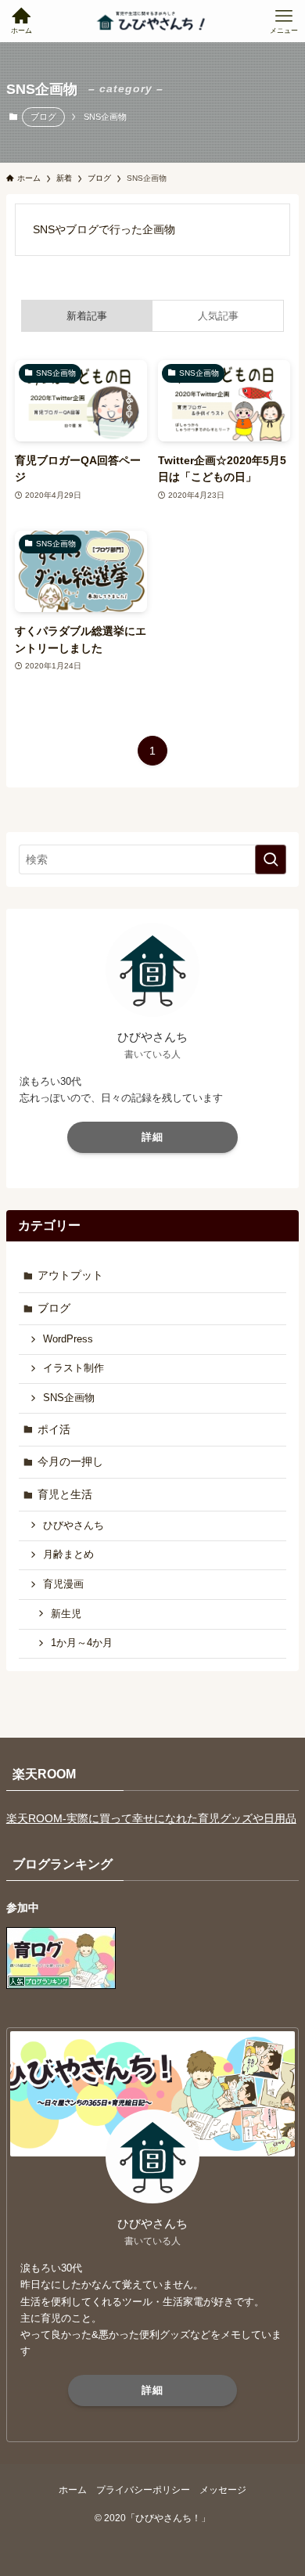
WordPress (68, 1339)
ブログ (43, 117)
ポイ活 (54, 1429)
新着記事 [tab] (87, 316)
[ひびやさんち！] (152, 21)
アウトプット (70, 1275)
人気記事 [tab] (218, 316)
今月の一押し (70, 1461)
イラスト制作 (74, 1368)
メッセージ (223, 2490)
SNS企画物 (69, 1398)
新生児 (66, 1614)
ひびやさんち (74, 1526)
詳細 (152, 1137)
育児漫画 (63, 1584)
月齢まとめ (68, 1555)
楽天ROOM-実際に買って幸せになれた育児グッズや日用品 (151, 1818)
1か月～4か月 (82, 1643)
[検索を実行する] (271, 859)
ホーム (73, 2490)
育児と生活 (65, 1494)
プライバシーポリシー (143, 2490)
